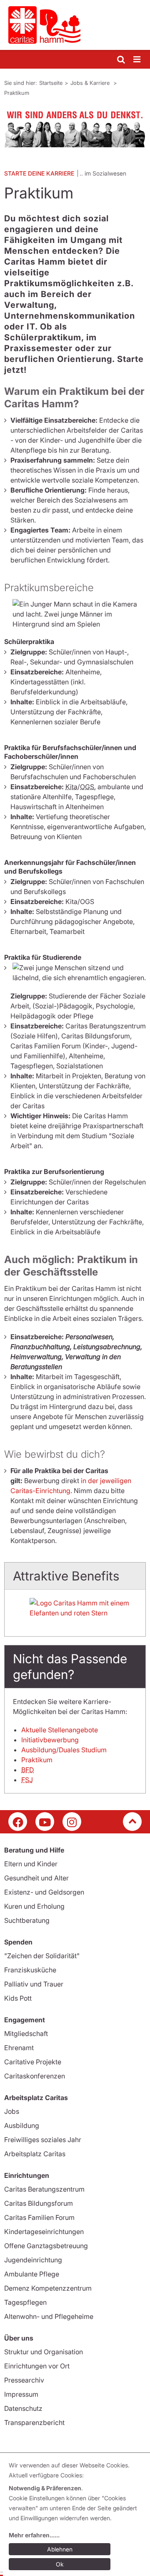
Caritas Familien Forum (39, 2217)
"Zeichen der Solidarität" (42, 1956)
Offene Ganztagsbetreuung (46, 2246)
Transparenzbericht (34, 2422)
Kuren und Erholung (34, 1906)
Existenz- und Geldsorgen (44, 1892)
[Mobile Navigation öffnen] (137, 60)
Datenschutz (23, 2408)
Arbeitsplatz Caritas (35, 2154)
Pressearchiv (24, 2380)
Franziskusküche (30, 1970)
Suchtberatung (27, 1920)
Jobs (12, 2111)
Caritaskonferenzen (35, 2076)
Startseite (51, 83)
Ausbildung (22, 2125)
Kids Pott (18, 1998)
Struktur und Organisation (44, 2352)
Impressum (21, 2394)
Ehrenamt (19, 2048)
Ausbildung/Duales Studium (64, 1750)
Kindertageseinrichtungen (44, 2232)
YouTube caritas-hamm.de (45, 1822)
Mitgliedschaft (26, 2034)
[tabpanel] (75, 127)
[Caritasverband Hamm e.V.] (75, 25)
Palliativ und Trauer (34, 1984)
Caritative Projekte (33, 2062)
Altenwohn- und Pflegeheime (49, 2316)
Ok (60, 2564)
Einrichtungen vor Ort (37, 2366)
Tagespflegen (25, 2302)
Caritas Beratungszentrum (44, 2189)
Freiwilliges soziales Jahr (43, 2140)
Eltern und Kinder (31, 1864)
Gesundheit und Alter (36, 1878)
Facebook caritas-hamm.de (18, 1822)
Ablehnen (60, 2549)
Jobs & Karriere (91, 83)
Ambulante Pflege (32, 2274)
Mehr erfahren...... (34, 2535)
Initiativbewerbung (50, 1740)
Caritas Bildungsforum (39, 2203)
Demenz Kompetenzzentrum (48, 2288)
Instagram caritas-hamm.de (72, 1822)
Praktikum (17, 93)
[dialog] (76, 2516)
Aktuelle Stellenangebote (60, 1730)
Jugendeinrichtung (33, 2260)
